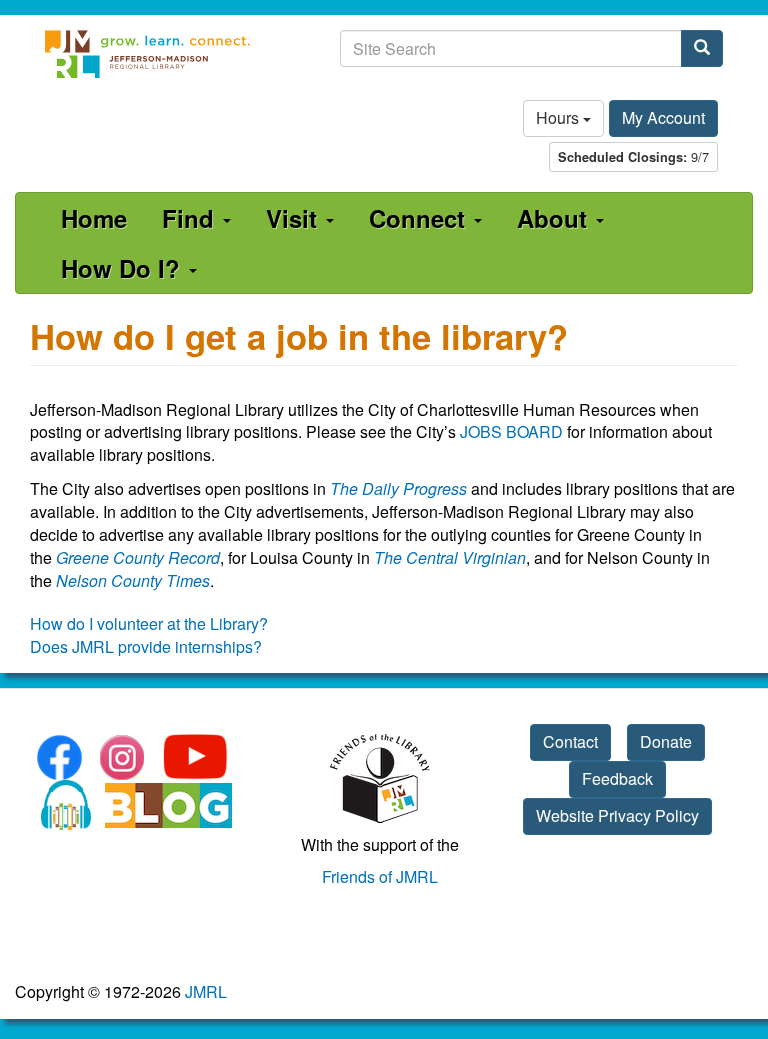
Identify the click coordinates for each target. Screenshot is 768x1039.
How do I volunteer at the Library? (149, 623)
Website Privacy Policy (617, 815)
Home (94, 218)
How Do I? (124, 268)
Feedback (617, 778)
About (555, 218)
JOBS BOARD (511, 431)
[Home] (148, 54)
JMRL (206, 991)
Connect (420, 218)
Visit (295, 218)
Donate (666, 741)
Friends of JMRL (380, 876)
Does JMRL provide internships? (146, 646)
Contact (570, 741)
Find (191, 218)
